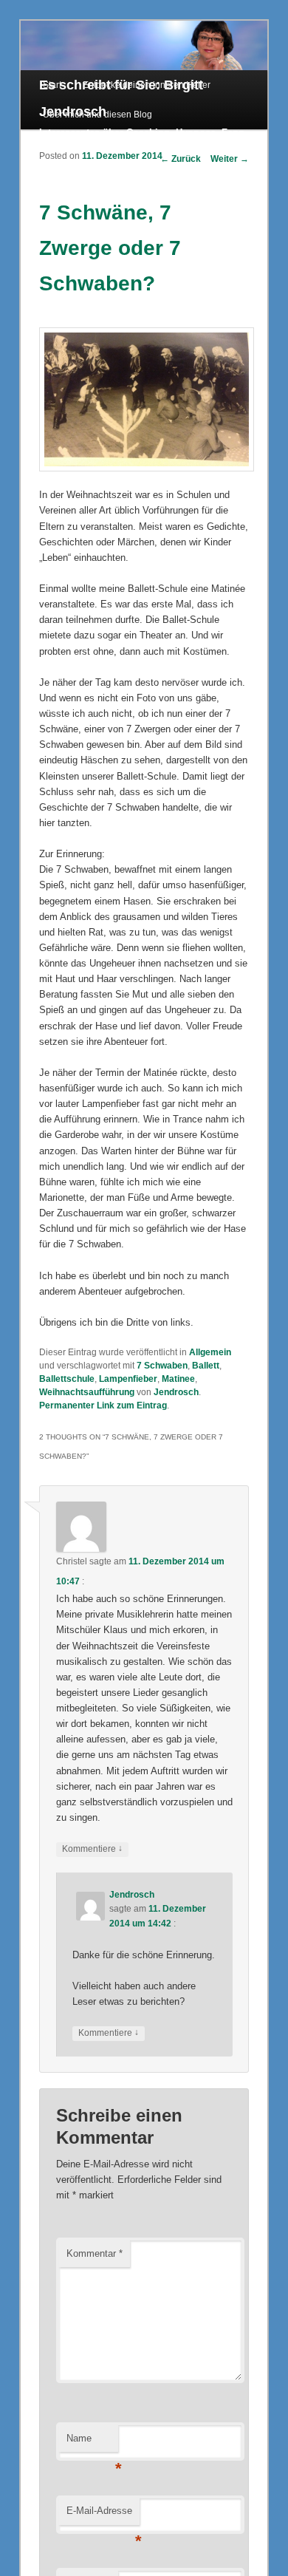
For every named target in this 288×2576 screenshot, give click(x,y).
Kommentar (95, 2253)
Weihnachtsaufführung (87, 1392)
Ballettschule (67, 1379)
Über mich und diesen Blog (97, 115)
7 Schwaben (162, 1366)
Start (52, 85)
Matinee (178, 1379)
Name (92, 2443)
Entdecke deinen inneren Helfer (147, 85)
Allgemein (210, 1352)
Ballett (206, 1366)
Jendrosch (176, 1392)
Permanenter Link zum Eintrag (103, 1405)
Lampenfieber (128, 1379)
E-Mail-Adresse (103, 2515)
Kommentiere (92, 1848)
